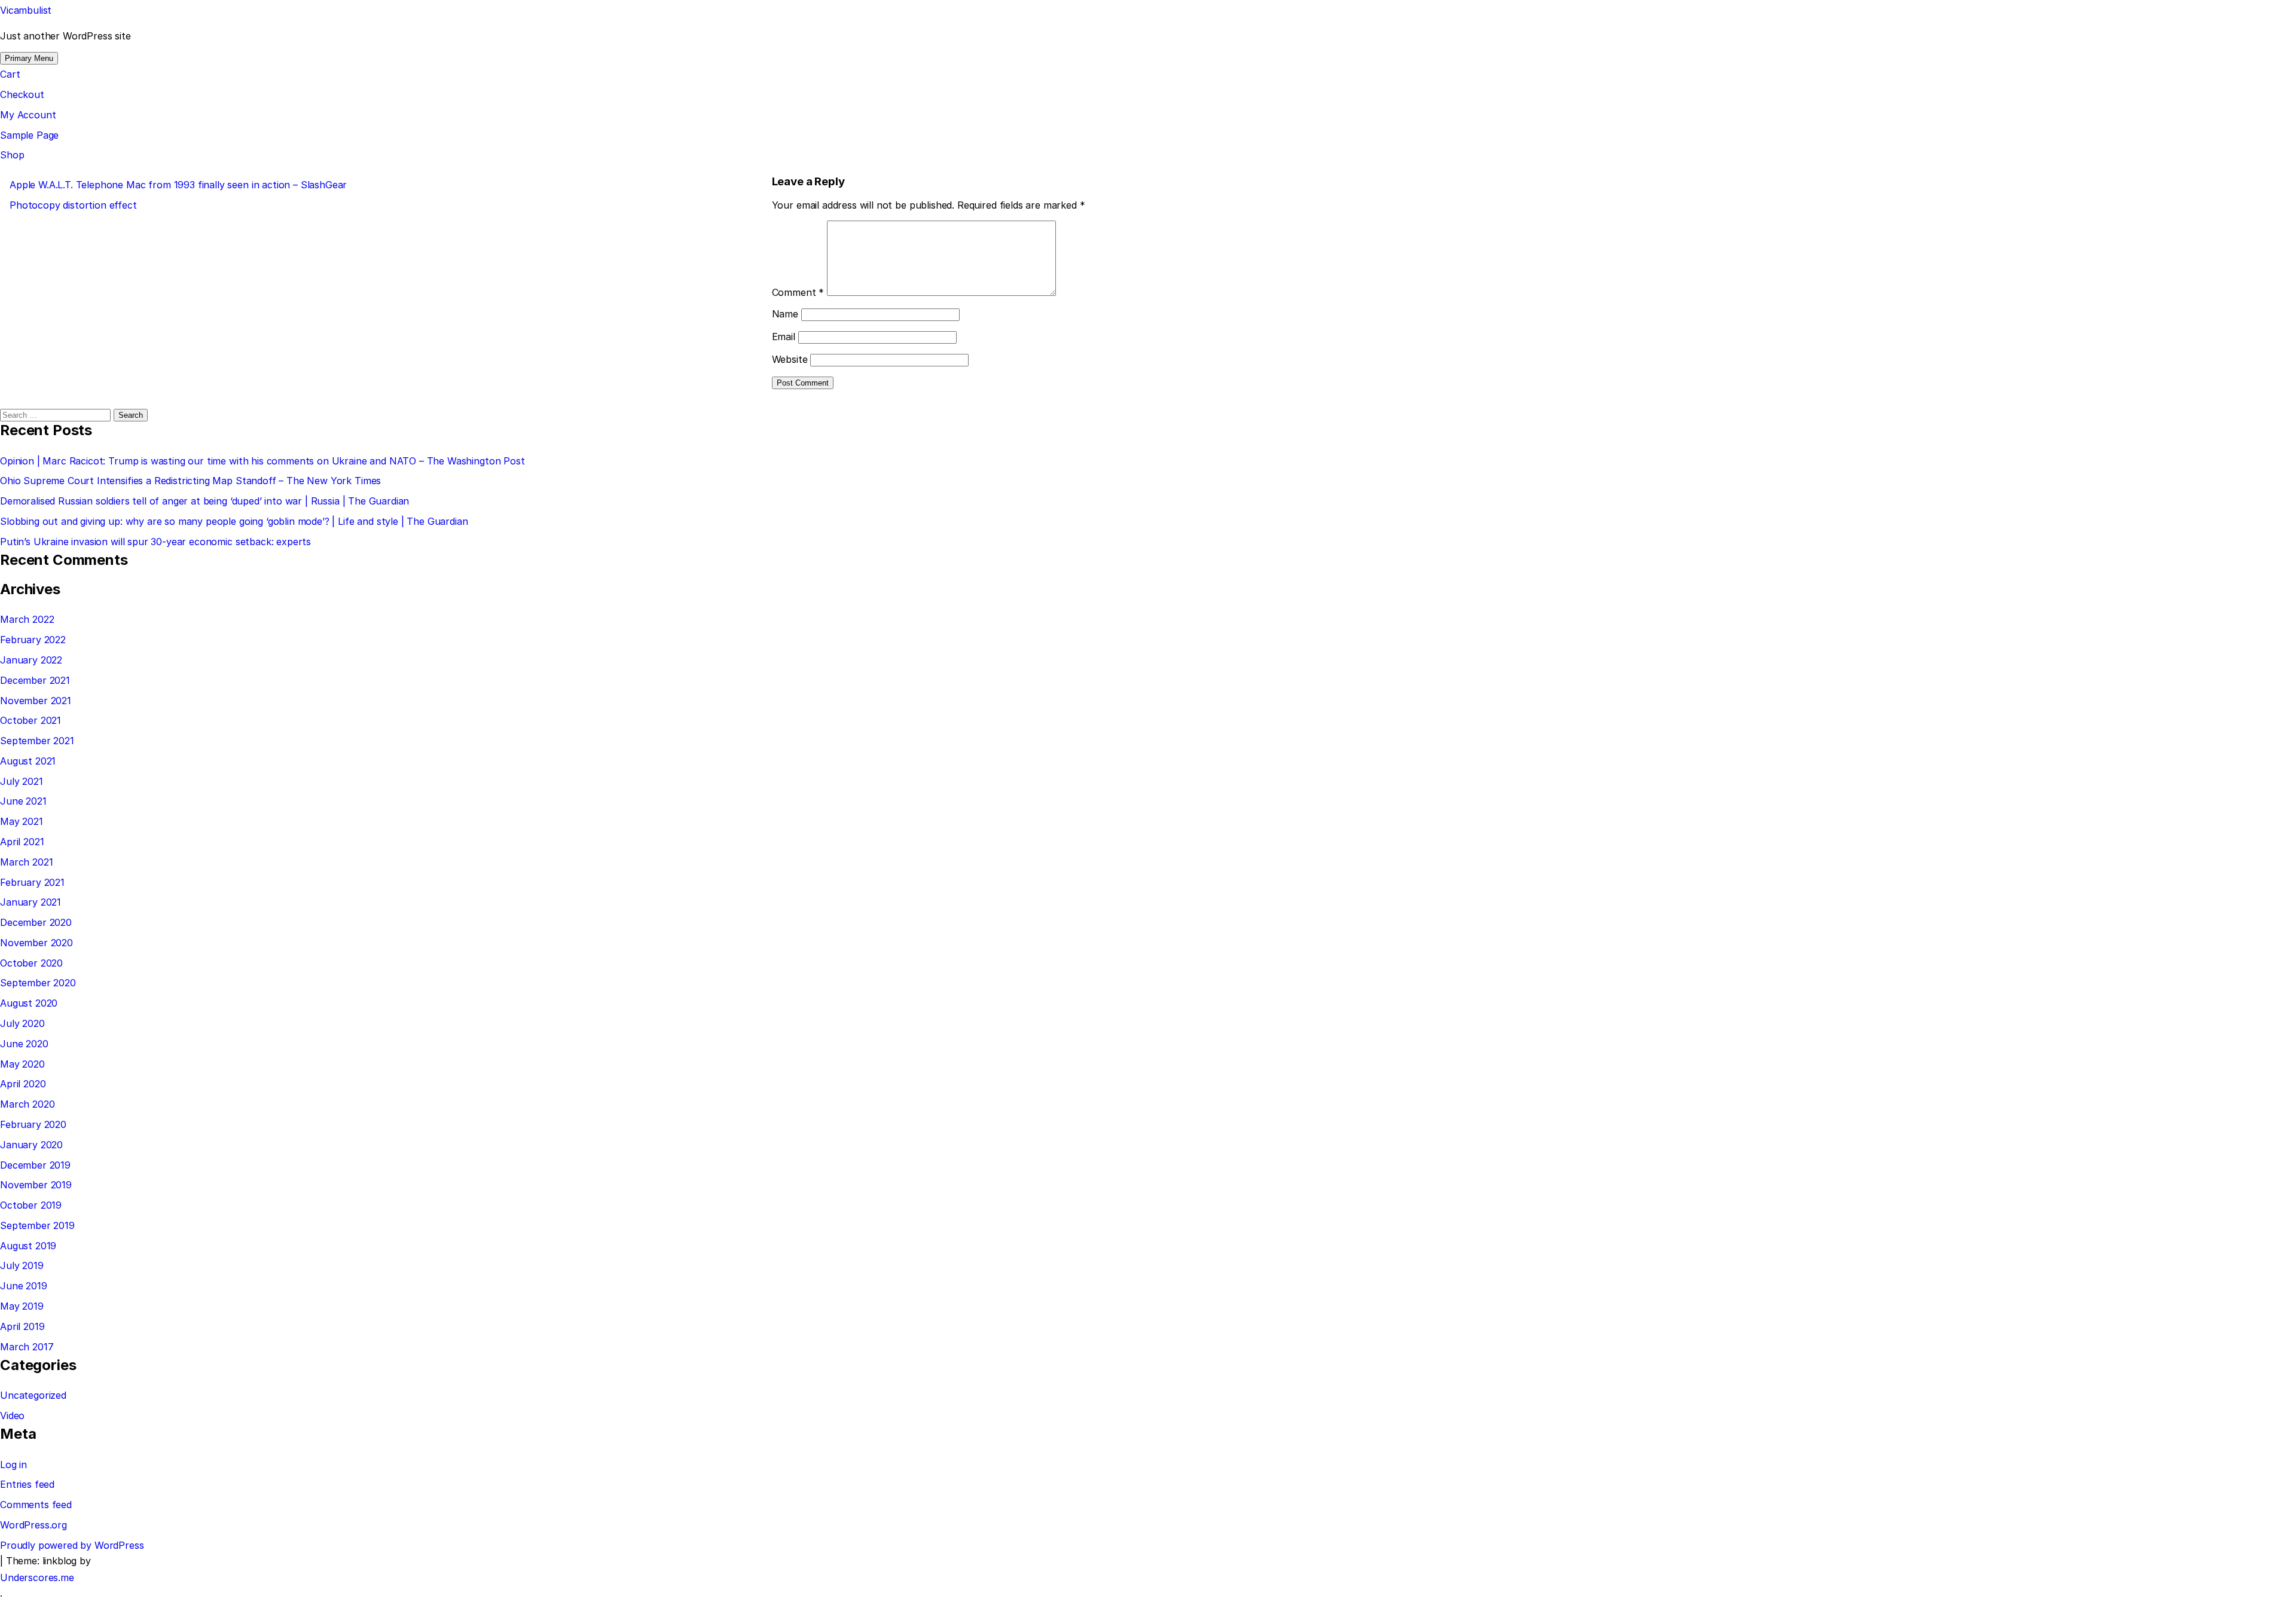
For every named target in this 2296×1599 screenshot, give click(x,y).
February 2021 (32, 882)
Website (790, 359)
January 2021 (30, 902)
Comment (798, 292)
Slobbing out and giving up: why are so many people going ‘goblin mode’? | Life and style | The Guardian (234, 521)
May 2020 (22, 1064)
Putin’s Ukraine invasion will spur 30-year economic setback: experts (155, 542)
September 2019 (37, 1225)
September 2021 (37, 741)
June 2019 (24, 1286)
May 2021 (22, 821)
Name (785, 314)
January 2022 (31, 660)
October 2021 (30, 720)
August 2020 (29, 1003)
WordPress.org (33, 1525)
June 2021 (23, 801)
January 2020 (31, 1145)
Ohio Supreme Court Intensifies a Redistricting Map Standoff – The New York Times (190, 481)
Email (784, 337)
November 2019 (36, 1185)
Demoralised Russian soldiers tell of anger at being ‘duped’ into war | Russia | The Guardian (204, 501)
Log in (13, 1465)
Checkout (22, 94)
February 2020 (33, 1124)
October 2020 (31, 963)
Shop (12, 155)
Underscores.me (37, 1577)
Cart (10, 74)
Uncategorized (33, 1395)
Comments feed (36, 1505)
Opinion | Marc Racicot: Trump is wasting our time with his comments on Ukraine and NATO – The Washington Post (262, 461)
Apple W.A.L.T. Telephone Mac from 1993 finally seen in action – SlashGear (178, 185)
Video (12, 1415)
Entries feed (27, 1484)
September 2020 (38, 983)
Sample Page (29, 135)
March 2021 (26, 862)
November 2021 (36, 701)
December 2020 (36, 922)
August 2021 (28, 761)
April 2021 (22, 842)
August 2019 (28, 1246)
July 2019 (22, 1265)
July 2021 (22, 781)
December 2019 (35, 1165)
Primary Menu (29, 58)
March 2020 (27, 1104)
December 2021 (35, 680)
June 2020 (24, 1044)
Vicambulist (26, 10)
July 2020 (22, 1023)
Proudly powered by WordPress (72, 1545)
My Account (28, 115)
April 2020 (23, 1084)
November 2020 (36, 943)
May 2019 (22, 1306)
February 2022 (33, 640)
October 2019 (31, 1205)
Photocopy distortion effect (73, 205)
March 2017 (27, 1347)
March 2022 (27, 619)
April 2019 (22, 1326)
